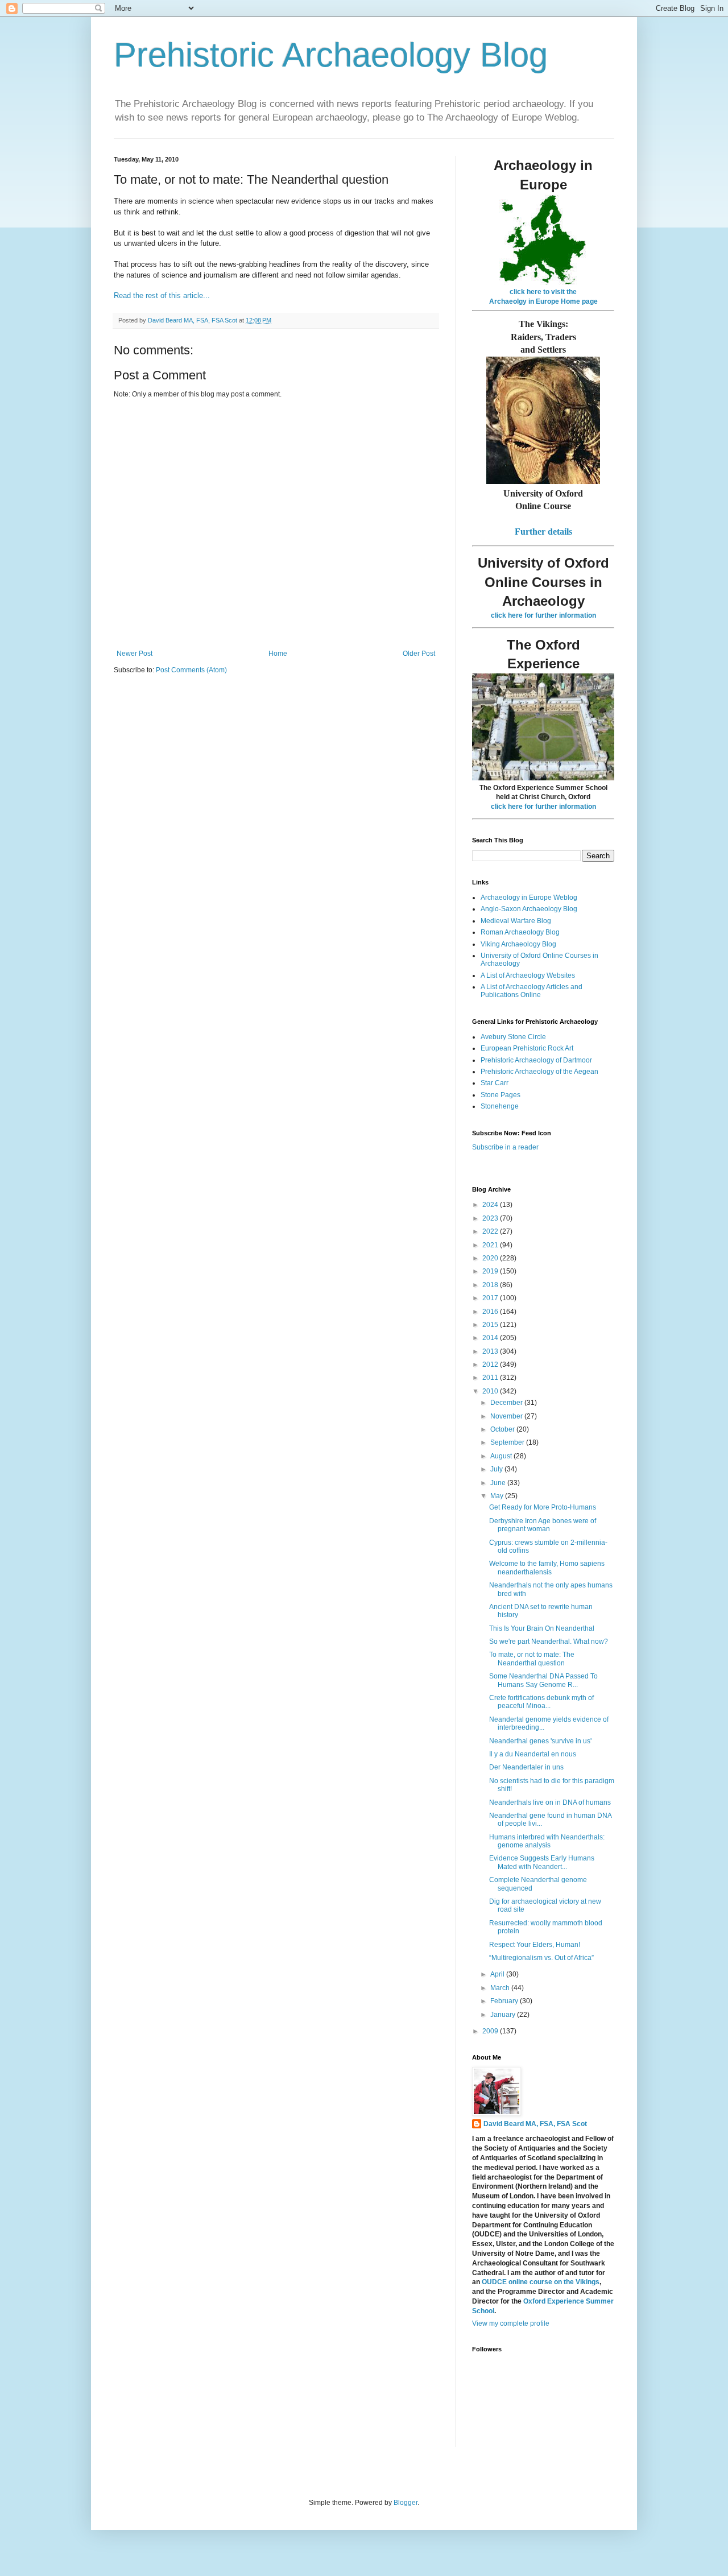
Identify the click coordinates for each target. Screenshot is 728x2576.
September (508, 1442)
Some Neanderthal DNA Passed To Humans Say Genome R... (543, 1680)
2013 (491, 1351)
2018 (491, 1285)
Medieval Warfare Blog (516, 921)
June (499, 1483)
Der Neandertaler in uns (526, 1767)
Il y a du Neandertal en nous (533, 1754)
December (507, 1403)
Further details (543, 532)
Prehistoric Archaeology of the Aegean (539, 1072)
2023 (491, 1218)
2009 (491, 2031)
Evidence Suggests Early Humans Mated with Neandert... (542, 1862)
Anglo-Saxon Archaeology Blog (529, 909)
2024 (491, 1205)
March (501, 1988)
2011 (491, 1378)
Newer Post (135, 654)
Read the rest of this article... (162, 295)
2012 (491, 1365)
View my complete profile (511, 2323)
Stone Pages (500, 1095)
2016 (491, 1312)
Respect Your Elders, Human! (535, 1945)
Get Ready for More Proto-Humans (543, 1507)
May (498, 1496)
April (498, 1974)
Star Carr (495, 1083)
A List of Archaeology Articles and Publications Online (531, 991)
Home (278, 654)
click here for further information (543, 615)
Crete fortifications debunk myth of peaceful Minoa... (541, 1702)
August (502, 1456)
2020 (491, 1258)
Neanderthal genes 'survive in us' (540, 1741)
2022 (491, 1231)
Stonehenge (500, 1106)
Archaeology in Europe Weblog (529, 898)
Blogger (406, 2503)
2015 (491, 1325)
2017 (491, 1298)
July (497, 1469)
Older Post (419, 654)
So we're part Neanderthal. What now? (549, 1641)
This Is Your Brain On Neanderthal (542, 1628)
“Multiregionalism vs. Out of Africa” (541, 1958)
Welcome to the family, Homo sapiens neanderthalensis (547, 1568)
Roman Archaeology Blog (520, 932)
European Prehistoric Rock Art (527, 1048)
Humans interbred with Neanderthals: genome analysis (547, 1841)
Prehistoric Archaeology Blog (331, 55)
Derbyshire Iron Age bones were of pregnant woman (543, 1525)
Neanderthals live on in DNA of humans (550, 1802)
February (505, 2001)
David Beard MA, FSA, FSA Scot (535, 2124)
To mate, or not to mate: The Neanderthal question (532, 1659)
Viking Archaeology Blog (518, 944)
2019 (491, 1271)
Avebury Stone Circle (513, 1037)
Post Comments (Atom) (191, 670)
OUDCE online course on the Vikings (541, 2282)
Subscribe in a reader (505, 1147)
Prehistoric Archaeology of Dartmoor (536, 1060)
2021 (491, 1245)
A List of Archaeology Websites (528, 975)
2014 (491, 1338)
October (503, 1429)
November (507, 1416)
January (504, 2015)
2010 (491, 1391)
